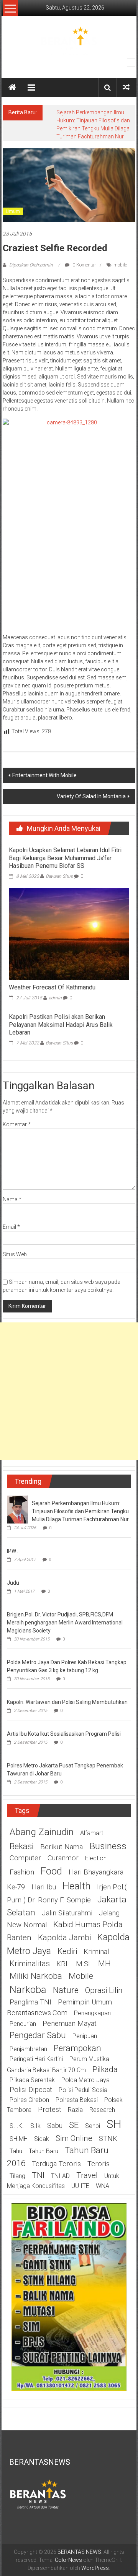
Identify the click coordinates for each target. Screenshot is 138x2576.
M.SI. (84, 1964)
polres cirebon (29, 2100)
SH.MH (19, 2139)
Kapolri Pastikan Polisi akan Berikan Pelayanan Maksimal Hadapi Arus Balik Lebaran (61, 1025)
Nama (12, 1199)
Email (11, 1227)
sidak (42, 2139)
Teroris (99, 2164)
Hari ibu (44, 1887)
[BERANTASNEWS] (38, 2493)
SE (74, 2125)
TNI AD (60, 2176)
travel (87, 2175)
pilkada (105, 2069)
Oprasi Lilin (104, 1990)
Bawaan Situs (59, 876)
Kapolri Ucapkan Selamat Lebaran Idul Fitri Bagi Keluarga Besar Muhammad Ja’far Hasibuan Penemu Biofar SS (65, 858)
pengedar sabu (38, 2035)
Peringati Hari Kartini (36, 2059)
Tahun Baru (44, 2151)
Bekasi (22, 1846)
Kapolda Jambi (64, 1938)
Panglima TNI (30, 2002)
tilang (17, 2176)
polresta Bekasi (77, 2100)
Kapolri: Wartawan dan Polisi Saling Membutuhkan (67, 1702)
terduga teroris (56, 2164)
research (102, 2110)
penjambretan (28, 2049)
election (96, 1858)
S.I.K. (17, 2126)
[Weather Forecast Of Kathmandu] (69, 933)
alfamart (92, 1833)
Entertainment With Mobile (44, 775)
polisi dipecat (31, 2090)
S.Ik (35, 2126)
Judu (13, 1583)
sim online (74, 2138)
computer (25, 1858)
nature (66, 1990)
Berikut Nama (62, 1847)
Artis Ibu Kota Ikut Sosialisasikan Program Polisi (64, 1734)
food (51, 1871)
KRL (63, 1964)
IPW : (13, 1551)
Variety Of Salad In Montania (91, 796)
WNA (103, 2186)
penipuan (85, 2036)
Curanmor (63, 1858)
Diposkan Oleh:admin (31, 265)
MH (104, 1964)
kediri (67, 1951)
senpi (93, 2126)
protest (50, 2110)
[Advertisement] (69, 1391)
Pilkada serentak (32, 2080)
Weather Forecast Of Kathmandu (52, 987)
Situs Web (15, 1254)
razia (75, 2110)
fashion (22, 1872)
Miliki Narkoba (36, 1976)
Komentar (17, 1124)
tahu (16, 2151)
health (76, 1886)
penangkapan (92, 2013)
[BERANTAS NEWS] (12, 88)
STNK (108, 2139)
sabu (55, 2126)
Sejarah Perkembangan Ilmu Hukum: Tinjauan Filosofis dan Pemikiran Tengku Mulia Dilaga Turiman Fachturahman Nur (80, 1511)
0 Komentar (84, 265)
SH (114, 2124)
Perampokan (77, 2048)
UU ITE (80, 2186)
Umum (13, 211)
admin (55, 998)
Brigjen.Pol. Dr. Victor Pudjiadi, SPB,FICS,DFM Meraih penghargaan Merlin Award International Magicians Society (65, 1623)
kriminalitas (30, 1964)
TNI (38, 2175)
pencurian (23, 2024)
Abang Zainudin (42, 1832)
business (108, 1846)
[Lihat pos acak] (126, 87)
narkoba (28, 1990)
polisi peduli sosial (84, 2090)
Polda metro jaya (85, 2080)
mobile (120, 265)
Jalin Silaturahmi (67, 1913)
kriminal (96, 1952)
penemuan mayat (70, 2024)
